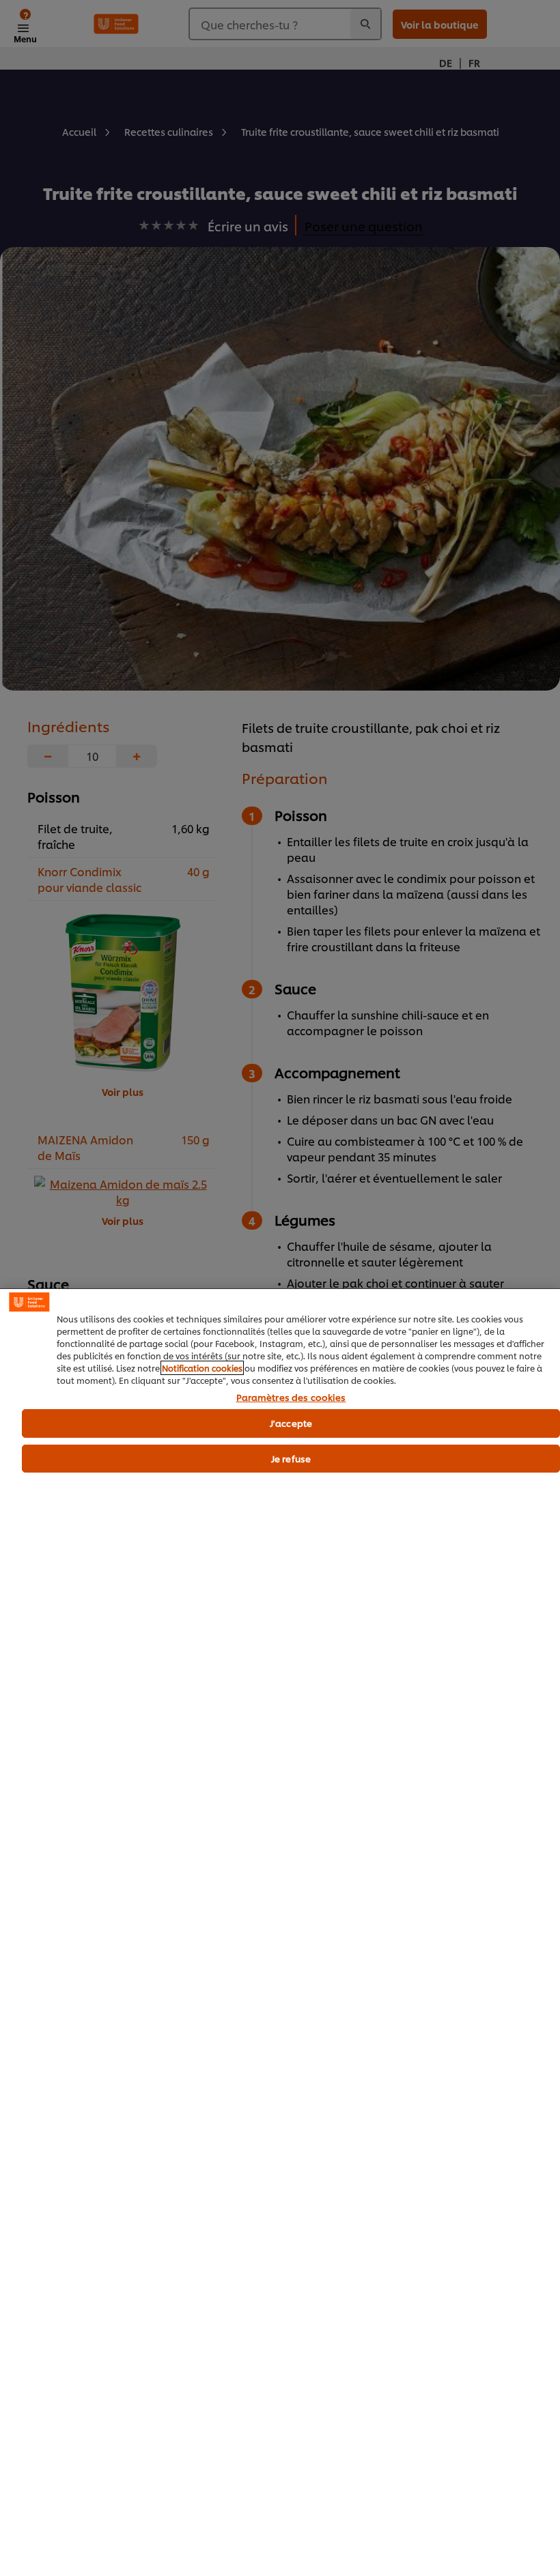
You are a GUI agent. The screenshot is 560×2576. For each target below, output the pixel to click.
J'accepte (291, 1423)
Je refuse (291, 1458)
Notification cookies (202, 1368)
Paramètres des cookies (291, 1398)
